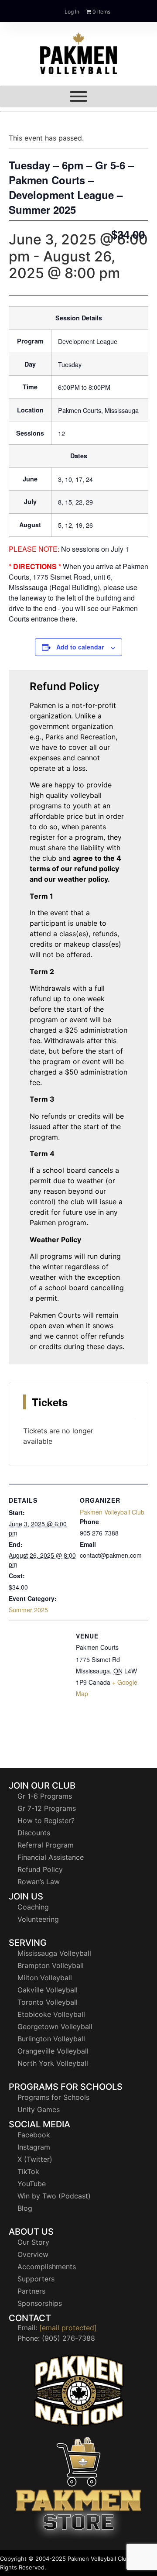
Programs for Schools (53, 2097)
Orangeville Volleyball (53, 2051)
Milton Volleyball (45, 1978)
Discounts (34, 1833)
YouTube (32, 2184)
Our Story (33, 2242)
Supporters (36, 2279)
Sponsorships (40, 2303)
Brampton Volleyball (51, 1965)
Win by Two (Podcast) (54, 2196)
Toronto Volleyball (48, 2002)
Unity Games (39, 2109)
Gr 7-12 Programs (47, 1808)
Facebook (34, 2135)
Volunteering (38, 1919)
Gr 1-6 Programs (45, 1796)
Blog (25, 2208)
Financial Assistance (51, 1857)
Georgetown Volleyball (55, 2026)
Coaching (33, 1907)
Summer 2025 (28, 1610)
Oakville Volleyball (48, 1990)
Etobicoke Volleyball (51, 2014)
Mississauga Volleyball (54, 1953)
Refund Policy (40, 1869)
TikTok (28, 2171)
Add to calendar (80, 647)
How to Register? (46, 1820)
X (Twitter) (35, 2159)
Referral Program (46, 1845)
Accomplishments (47, 2267)
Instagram (34, 2147)
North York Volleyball (53, 2063)
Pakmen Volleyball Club (112, 1512)
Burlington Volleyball (51, 2039)
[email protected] (68, 2328)
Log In (72, 12)
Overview (33, 2254)
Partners (31, 2291)
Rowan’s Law (39, 1882)
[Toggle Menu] (78, 96)
